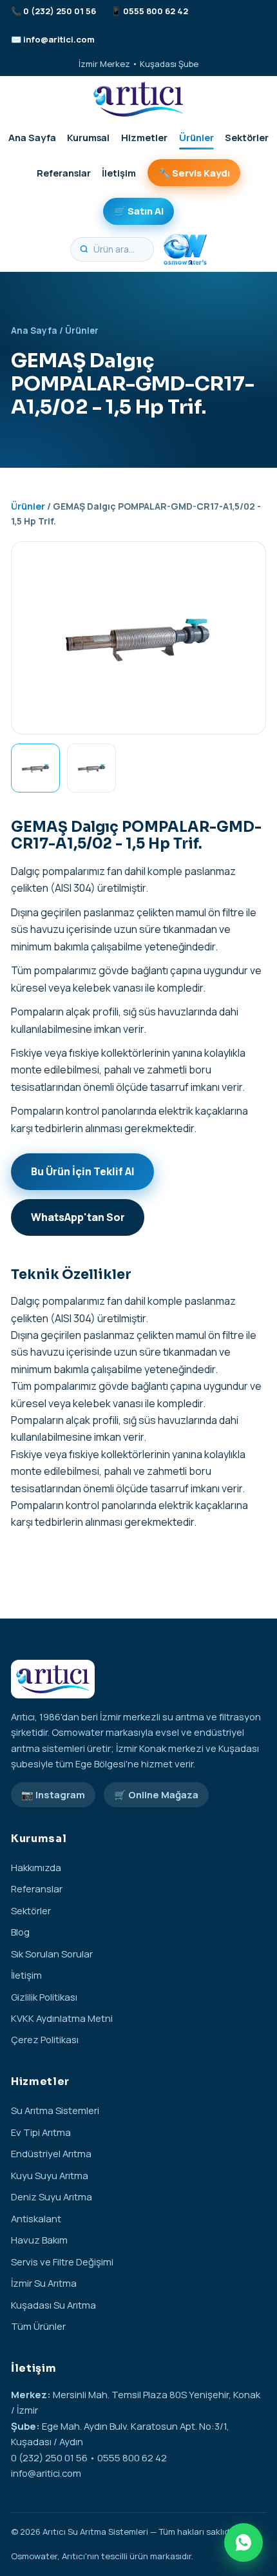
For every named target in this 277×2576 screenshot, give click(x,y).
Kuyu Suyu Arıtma (50, 2175)
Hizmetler (144, 137)
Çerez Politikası (45, 2039)
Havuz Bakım (39, 2240)
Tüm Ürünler (38, 2326)
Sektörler (247, 137)
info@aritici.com (59, 39)
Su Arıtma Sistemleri (55, 2110)
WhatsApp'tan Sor (78, 1217)
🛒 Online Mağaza (156, 1794)
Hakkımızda (36, 1867)
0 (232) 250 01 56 (60, 11)
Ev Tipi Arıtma (41, 2132)
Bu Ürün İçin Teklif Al (83, 1171)
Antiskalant (36, 2218)
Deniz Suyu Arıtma (52, 2196)
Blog (20, 1932)
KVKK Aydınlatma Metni (62, 2018)
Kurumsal (88, 137)
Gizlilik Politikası (44, 1997)
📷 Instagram (53, 1794)
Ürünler (196, 137)
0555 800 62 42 (156, 11)
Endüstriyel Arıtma (51, 2153)
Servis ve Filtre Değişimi (62, 2262)
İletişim (119, 173)
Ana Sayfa (32, 137)
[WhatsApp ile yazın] (244, 2542)
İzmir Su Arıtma (44, 2283)
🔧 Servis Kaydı (194, 173)
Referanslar (64, 173)
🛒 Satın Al (139, 211)
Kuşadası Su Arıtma (53, 2305)
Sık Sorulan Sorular (52, 1954)
